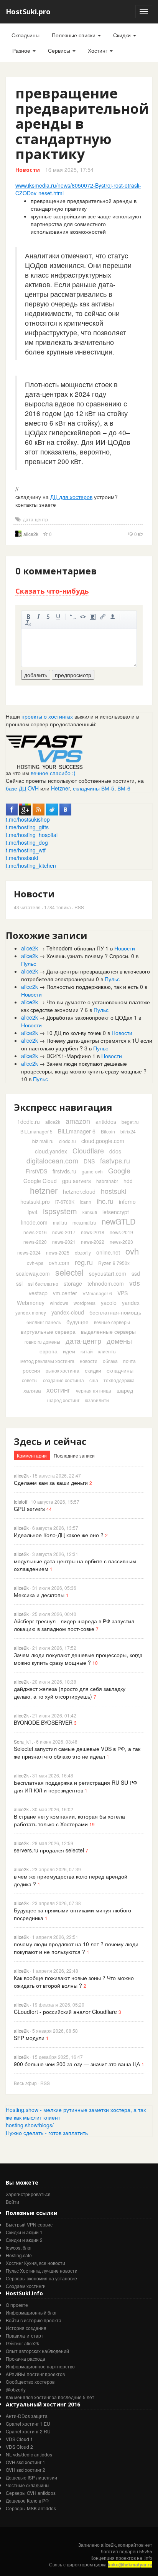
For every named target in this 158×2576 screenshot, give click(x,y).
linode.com (34, 1222)
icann (86, 1202)
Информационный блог (31, 2312)
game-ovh (92, 1171)
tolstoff (21, 1502)
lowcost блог (19, 2247)
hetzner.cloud (79, 1191)
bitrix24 (128, 1131)
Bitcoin (108, 1131)
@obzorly (16, 2389)
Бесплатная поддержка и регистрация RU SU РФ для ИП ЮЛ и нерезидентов (76, 1786)
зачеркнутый (48, 617)
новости (89, 1361)
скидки (93, 1370)
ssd (136, 1273)
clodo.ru (67, 1141)
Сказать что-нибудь (52, 591)
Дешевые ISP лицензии (31, 2477)
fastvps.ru (115, 1160)
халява (32, 1390)
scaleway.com (33, 1273)
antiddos (106, 1122)
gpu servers (77, 1181)
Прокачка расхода (26, 2359)
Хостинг (98, 50)
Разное (22, 50)
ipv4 (33, 1212)
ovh (132, 1251)
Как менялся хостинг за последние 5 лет (50, 2397)
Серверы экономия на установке (41, 2278)
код (83, 617)
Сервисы (60, 50)
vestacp (38, 1293)
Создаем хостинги (26, 2286)
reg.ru (84, 1262)
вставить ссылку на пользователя (113, 617)
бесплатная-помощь (115, 1312)
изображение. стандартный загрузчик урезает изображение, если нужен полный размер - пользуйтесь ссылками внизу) (93, 617)
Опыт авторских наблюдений (37, 2351)
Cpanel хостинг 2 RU (28, 2431)
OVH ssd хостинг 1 (26, 2462)
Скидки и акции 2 (24, 2240)
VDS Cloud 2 (19, 2447)
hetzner (44, 1190)
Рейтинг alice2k (22, 2343)
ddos (115, 1151)
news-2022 (93, 1242)
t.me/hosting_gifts (27, 827)
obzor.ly (83, 1252)
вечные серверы (112, 1322)
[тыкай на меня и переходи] (44, 751)
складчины (120, 1370)
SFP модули (29, 2038)
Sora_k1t (23, 1741)
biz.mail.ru (43, 1141)
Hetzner (60, 788)
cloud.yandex (51, 1151)
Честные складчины (28, 2485)
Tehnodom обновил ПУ (75, 948)
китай (87, 1351)
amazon (78, 1121)
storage (73, 1283)
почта (129, 1361)
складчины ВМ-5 (94, 788)
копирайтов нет (135, 2545)
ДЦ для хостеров (71, 497)
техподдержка (119, 1380)
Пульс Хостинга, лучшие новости (42, 2271)
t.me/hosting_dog (27, 842)
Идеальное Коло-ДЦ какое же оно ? (59, 1535)
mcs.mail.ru (84, 1222)
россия (31, 1370)
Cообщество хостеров (30, 2382)
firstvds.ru (64, 1171)
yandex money (31, 1312)
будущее (77, 1322)
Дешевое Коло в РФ (27, 2500)
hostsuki (114, 1191)
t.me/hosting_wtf (26, 850)
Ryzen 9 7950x (114, 1263)
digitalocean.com (52, 1160)
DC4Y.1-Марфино (69, 1056)
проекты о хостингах (47, 716)
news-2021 (64, 1242)
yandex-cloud (68, 1312)
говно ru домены (42, 1342)
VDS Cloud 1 (19, 2439)
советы (30, 1380)
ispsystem (60, 1211)
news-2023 (121, 1242)
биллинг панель (44, 1322)
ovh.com (59, 1263)
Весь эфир (25, 2083)
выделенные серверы (108, 1331)
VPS (123, 1293)
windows (59, 1303)
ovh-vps (35, 1263)
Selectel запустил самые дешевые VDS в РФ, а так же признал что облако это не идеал (77, 1752)
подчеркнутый (58, 617)
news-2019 (121, 1232)
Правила (15, 2336)
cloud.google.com (103, 1141)
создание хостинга (63, 1380)
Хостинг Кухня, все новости (35, 2263)
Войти (12, 2202)
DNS (89, 1161)
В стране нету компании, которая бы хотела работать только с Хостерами (69, 1820)
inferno (127, 1201)
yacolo (109, 1303)
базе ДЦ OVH (22, 788)
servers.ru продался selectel (49, 1850)
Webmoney (31, 1303)
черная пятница (94, 1390)
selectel (69, 1272)
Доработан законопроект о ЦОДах (89, 1017)
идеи (69, 1351)
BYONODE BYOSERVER (43, 1722)
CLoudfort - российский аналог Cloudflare (65, 2012)
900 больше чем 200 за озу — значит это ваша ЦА (77, 2064)
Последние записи (74, 1455)
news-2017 (64, 1232)
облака (110, 1361)
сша (94, 1380)
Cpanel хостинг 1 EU (28, 2424)
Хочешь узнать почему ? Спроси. (88, 956)
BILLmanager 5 (36, 1131)
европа (49, 1351)
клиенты (107, 1351)
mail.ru (60, 1222)
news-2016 (35, 1232)
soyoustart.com (108, 1273)
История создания (26, 2328)
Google (119, 1170)
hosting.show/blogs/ (30, 2125)
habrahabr (107, 1181)
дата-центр (35, 519)
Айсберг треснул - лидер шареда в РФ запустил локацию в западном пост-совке (74, 1625)
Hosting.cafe (19, 2255)
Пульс (29, 964)
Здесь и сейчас (50, 1441)
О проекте (17, 2305)
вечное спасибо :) (53, 773)
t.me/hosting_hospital (32, 835)
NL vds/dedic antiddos (29, 2454)
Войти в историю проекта (34, 2320)
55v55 (146, 2551)
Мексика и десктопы (39, 1595)
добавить (36, 675)
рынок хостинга (63, 1370)
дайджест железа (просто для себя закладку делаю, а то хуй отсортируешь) (70, 1692)
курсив (38, 617)
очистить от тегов (28, 623)
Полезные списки (74, 35)
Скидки (123, 35)
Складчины (26, 35)
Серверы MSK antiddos (31, 2508)
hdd (128, 1181)
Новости (28, 170)
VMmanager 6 (97, 1293)
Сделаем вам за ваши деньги (51, 1483)
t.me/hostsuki (22, 858)
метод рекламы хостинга (47, 1361)
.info (148, 2558)
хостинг (58, 1390)
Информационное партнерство (40, 2366)
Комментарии (32, 1455)
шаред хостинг (63, 1400)
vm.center (65, 1293)
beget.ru (130, 1122)
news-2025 (58, 1252)
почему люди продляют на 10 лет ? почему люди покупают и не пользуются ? (76, 1948)
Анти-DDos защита (27, 2416)
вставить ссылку (103, 617)
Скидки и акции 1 (24, 2232)
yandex (131, 1303)
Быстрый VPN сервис (29, 2224)
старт (37, 2336)
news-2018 (93, 1232)
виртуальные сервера (48, 1331)
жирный (28, 617)
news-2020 (35, 1242)
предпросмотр (73, 675)
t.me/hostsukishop (28, 819)
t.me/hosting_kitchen (31, 865)
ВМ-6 (124, 788)
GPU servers (29, 1509)
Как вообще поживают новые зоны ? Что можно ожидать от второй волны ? (74, 1982)
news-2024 (29, 1252)
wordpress (85, 1303)
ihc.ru (105, 1201)
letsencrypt (116, 1212)
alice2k (31, 534)
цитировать (73, 617)
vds (135, 1283)
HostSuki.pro (28, 12)
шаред (125, 1390)
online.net (108, 1252)
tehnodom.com (106, 1283)
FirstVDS (36, 1171)
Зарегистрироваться (28, 2194)
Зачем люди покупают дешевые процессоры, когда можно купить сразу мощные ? (84, 1067)
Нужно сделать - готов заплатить (47, 2133)
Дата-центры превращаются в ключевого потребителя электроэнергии (86, 975)
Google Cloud (40, 1181)
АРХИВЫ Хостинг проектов (35, 2374)
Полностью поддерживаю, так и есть (92, 987)
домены (119, 1341)
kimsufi (90, 1212)
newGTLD (118, 1221)
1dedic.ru (29, 1122)
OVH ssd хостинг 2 (26, 2470)
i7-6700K (65, 1202)
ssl (19, 1283)
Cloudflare (88, 1150)
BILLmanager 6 (77, 1131)
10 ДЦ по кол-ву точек (74, 1033)
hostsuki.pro (35, 1201)
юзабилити (97, 1400)
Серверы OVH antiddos (31, 2493)
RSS (79, 907)
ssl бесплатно (43, 1284)
